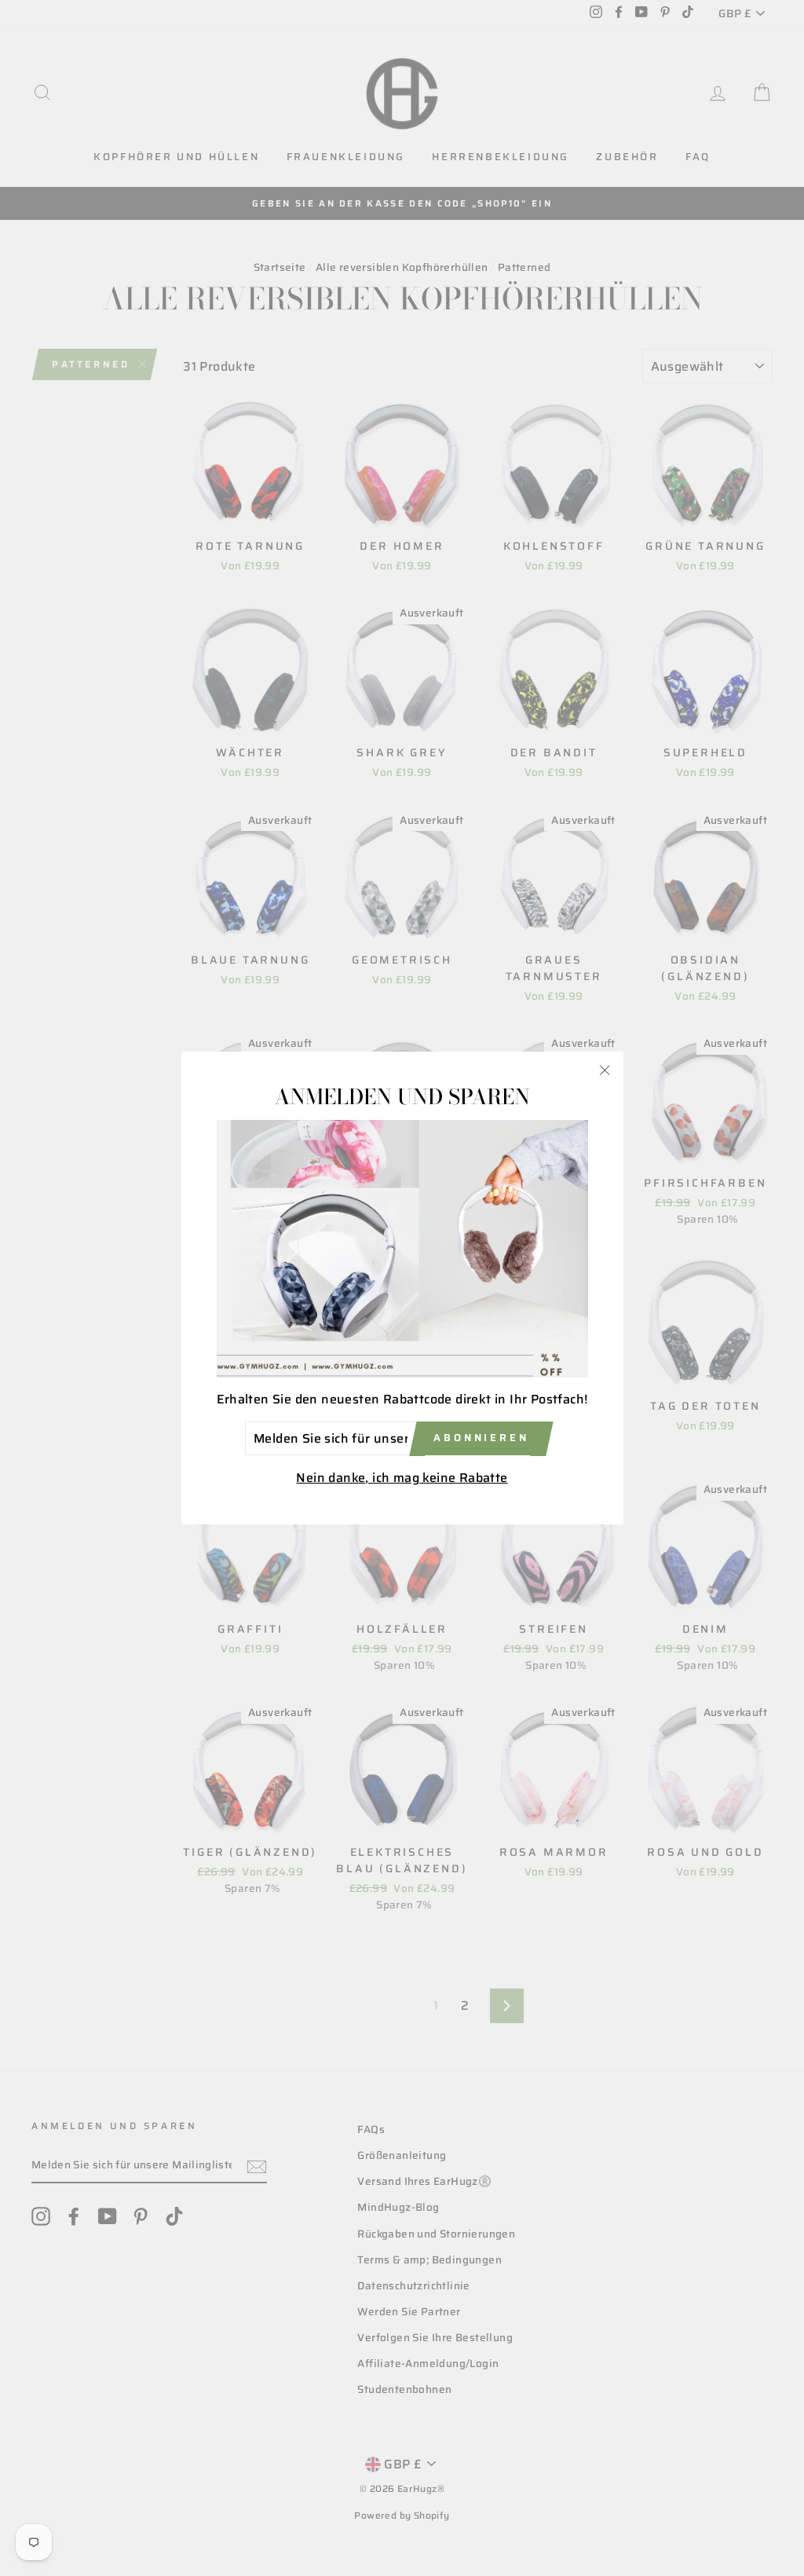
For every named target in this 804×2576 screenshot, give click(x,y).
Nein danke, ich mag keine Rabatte (402, 1478)
